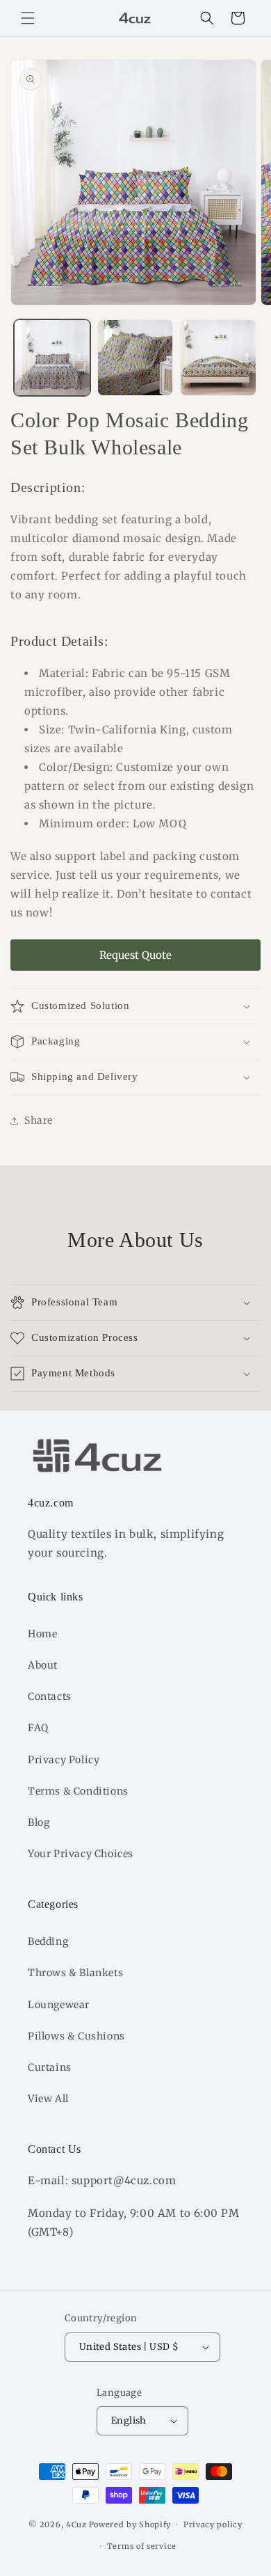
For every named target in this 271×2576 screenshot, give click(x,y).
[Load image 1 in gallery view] (52, 358)
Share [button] (39, 1120)
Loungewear (59, 2005)
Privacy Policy (64, 1760)
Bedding (48, 1941)
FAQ (38, 1728)
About (43, 1665)
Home (42, 1634)
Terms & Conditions (78, 1791)
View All (48, 2099)
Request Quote (135, 955)
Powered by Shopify (130, 2525)
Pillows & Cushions (76, 2036)
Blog (39, 1822)
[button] (28, 18)
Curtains (50, 2067)
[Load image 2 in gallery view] (135, 358)
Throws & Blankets (75, 1973)
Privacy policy (213, 2525)
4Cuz (76, 2525)
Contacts (50, 1696)
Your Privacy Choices (81, 1854)
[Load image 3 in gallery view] (218, 358)
